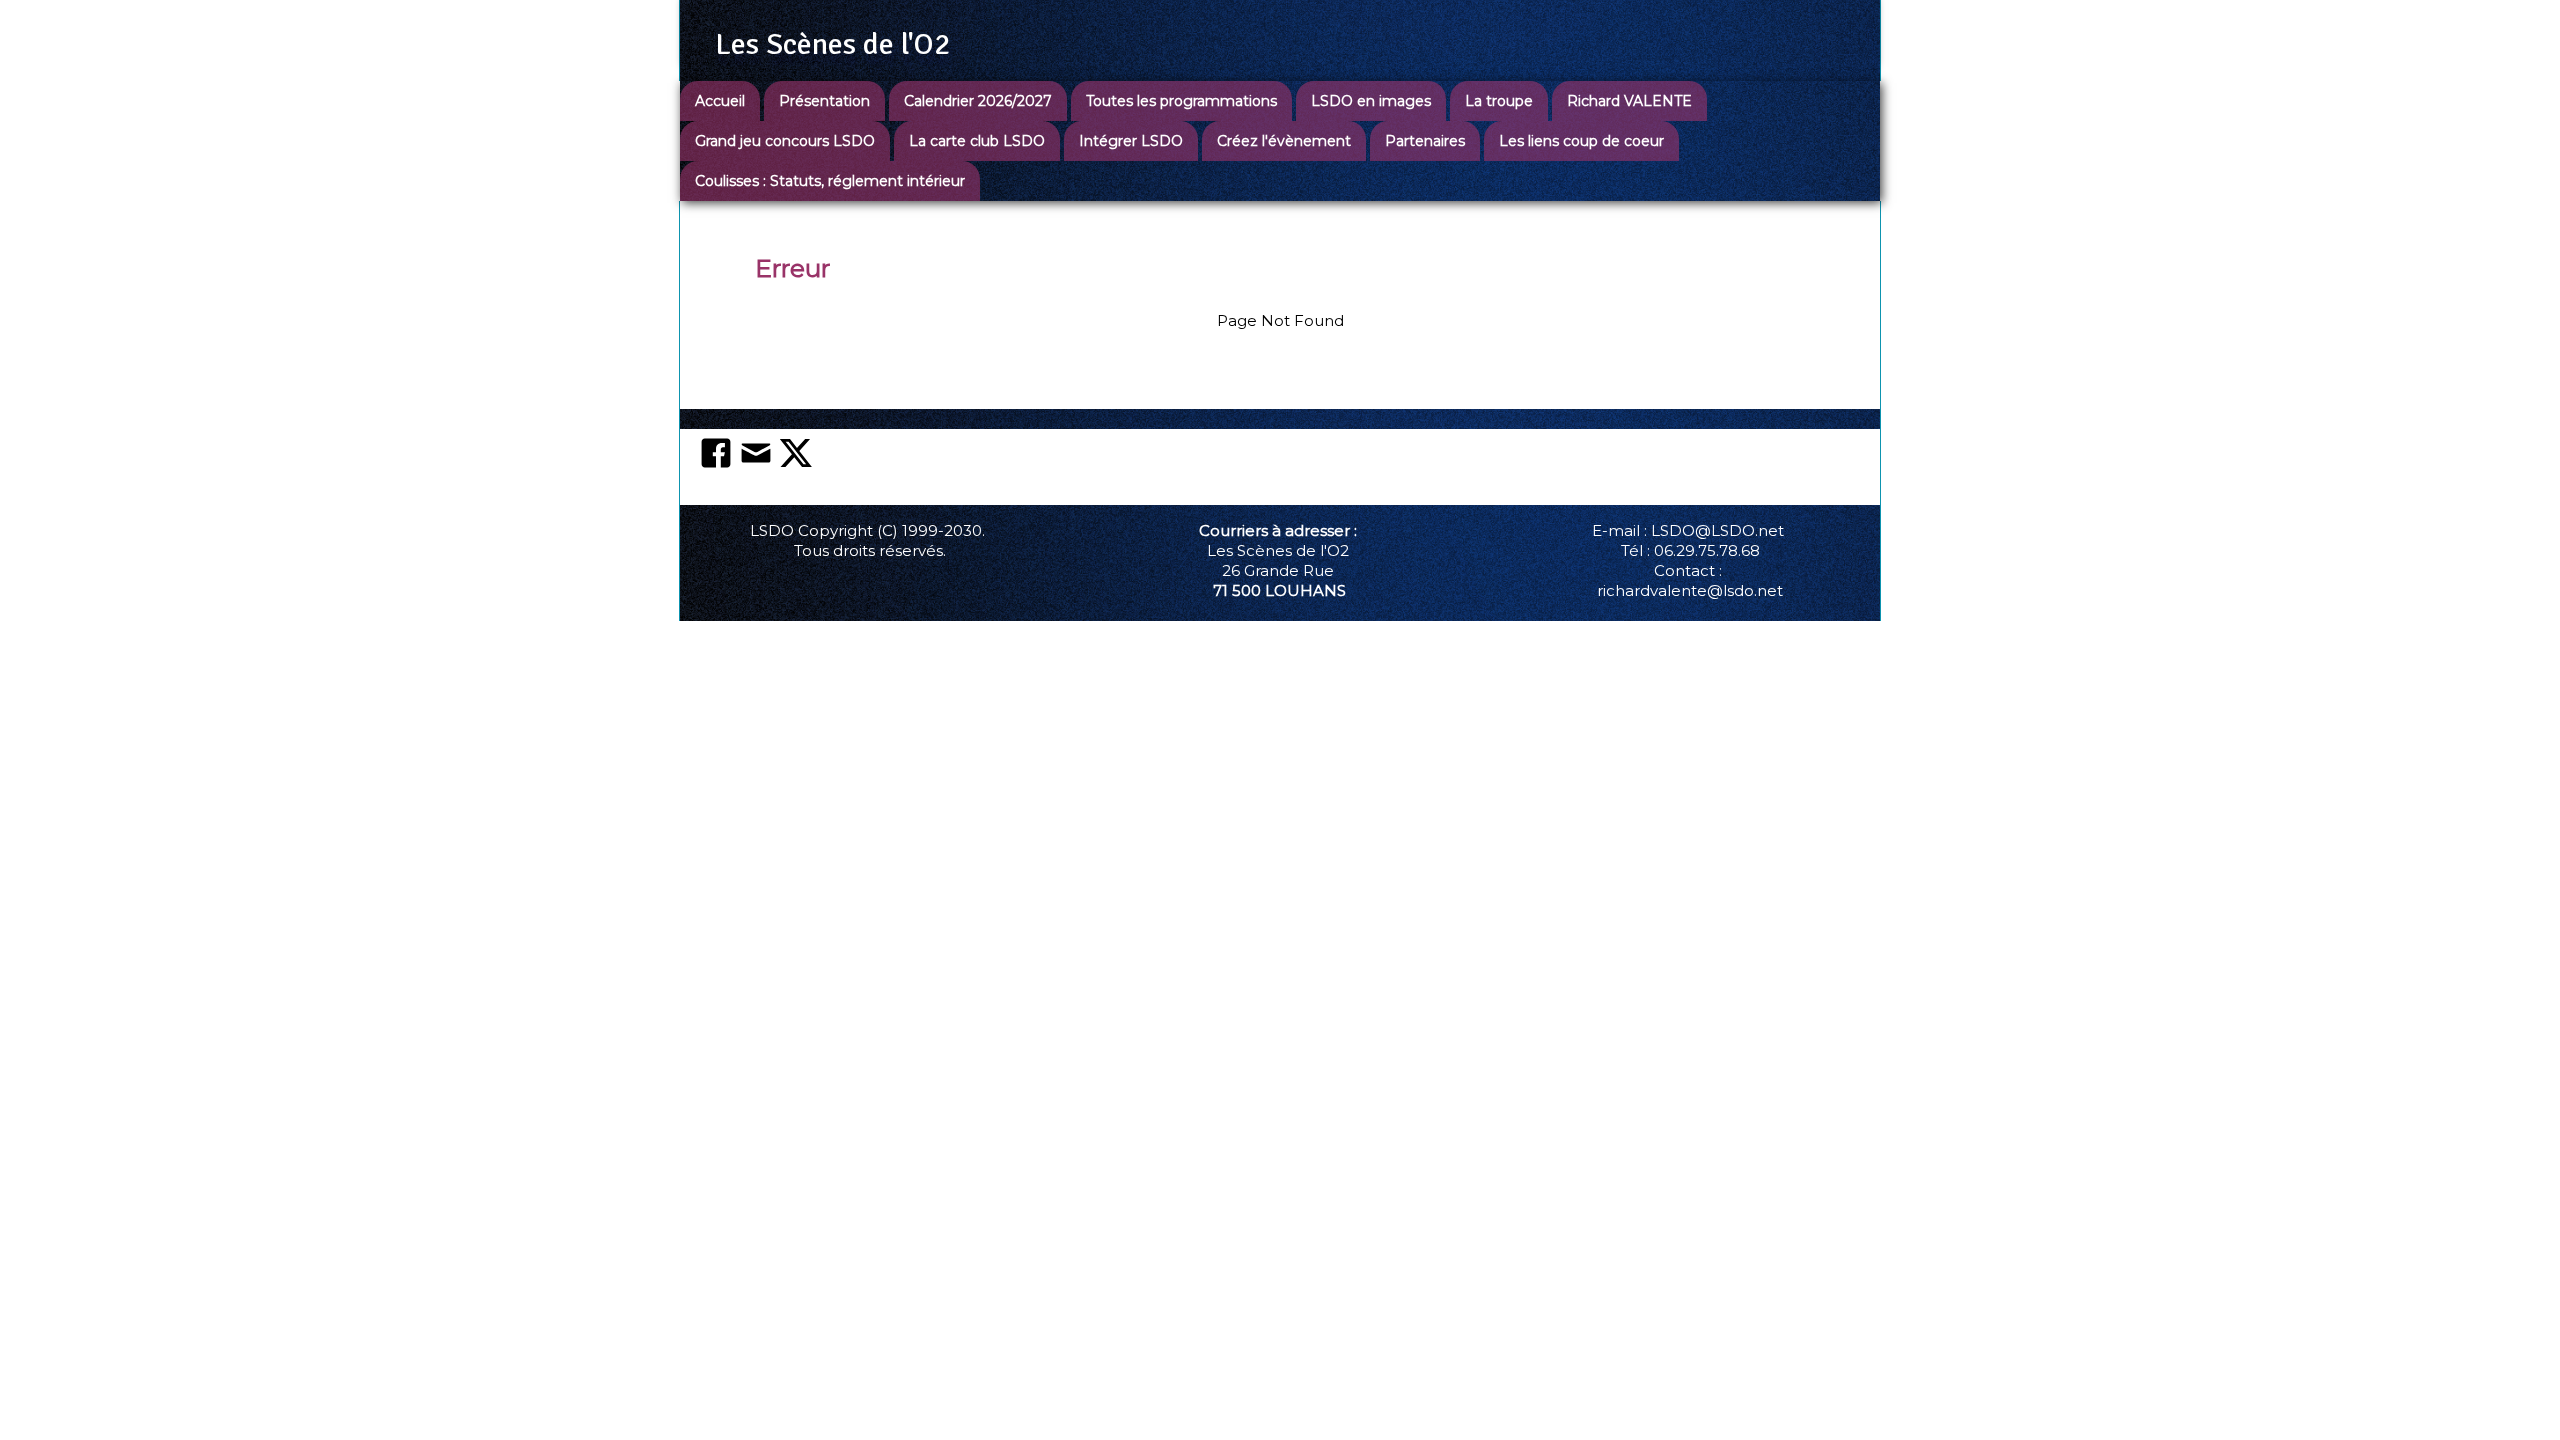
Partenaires (1425, 141)
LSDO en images (1371, 101)
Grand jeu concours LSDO (785, 141)
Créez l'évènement (1284, 141)
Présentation (824, 101)
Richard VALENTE (1629, 101)
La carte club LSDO (977, 141)
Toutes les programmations (1181, 101)
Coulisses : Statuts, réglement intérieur (830, 181)
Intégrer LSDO (1131, 141)
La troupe (1499, 101)
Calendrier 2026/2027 (978, 101)
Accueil (720, 101)
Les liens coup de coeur (1581, 141)
